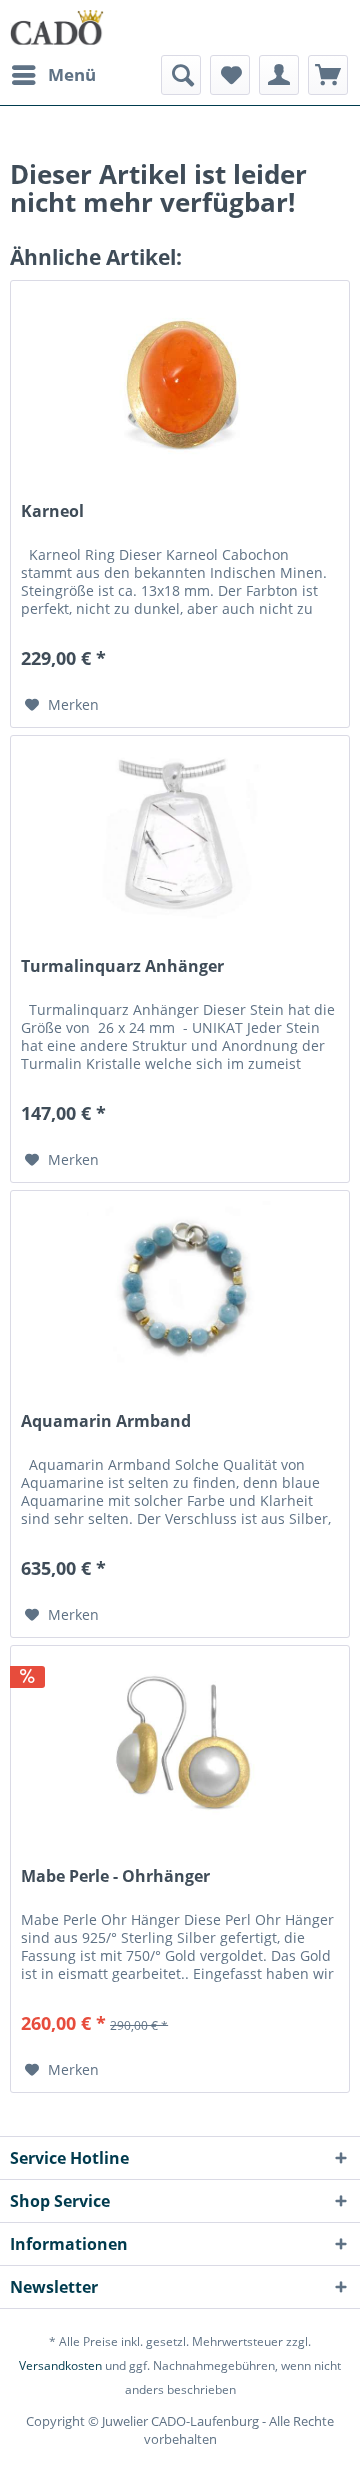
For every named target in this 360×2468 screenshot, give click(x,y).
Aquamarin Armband (106, 1421)
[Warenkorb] (328, 75)
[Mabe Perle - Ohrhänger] (180, 1746)
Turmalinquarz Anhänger (122, 966)
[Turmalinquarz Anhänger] (180, 836)
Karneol (52, 511)
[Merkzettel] (230, 75)
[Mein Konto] (279, 75)
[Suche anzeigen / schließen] (181, 75)
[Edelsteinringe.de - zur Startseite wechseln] (57, 27)
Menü (72, 74)
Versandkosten (60, 2365)
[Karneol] (180, 381)
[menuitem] (53, 75)
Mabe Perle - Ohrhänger (115, 1876)
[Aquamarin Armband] (180, 1291)
